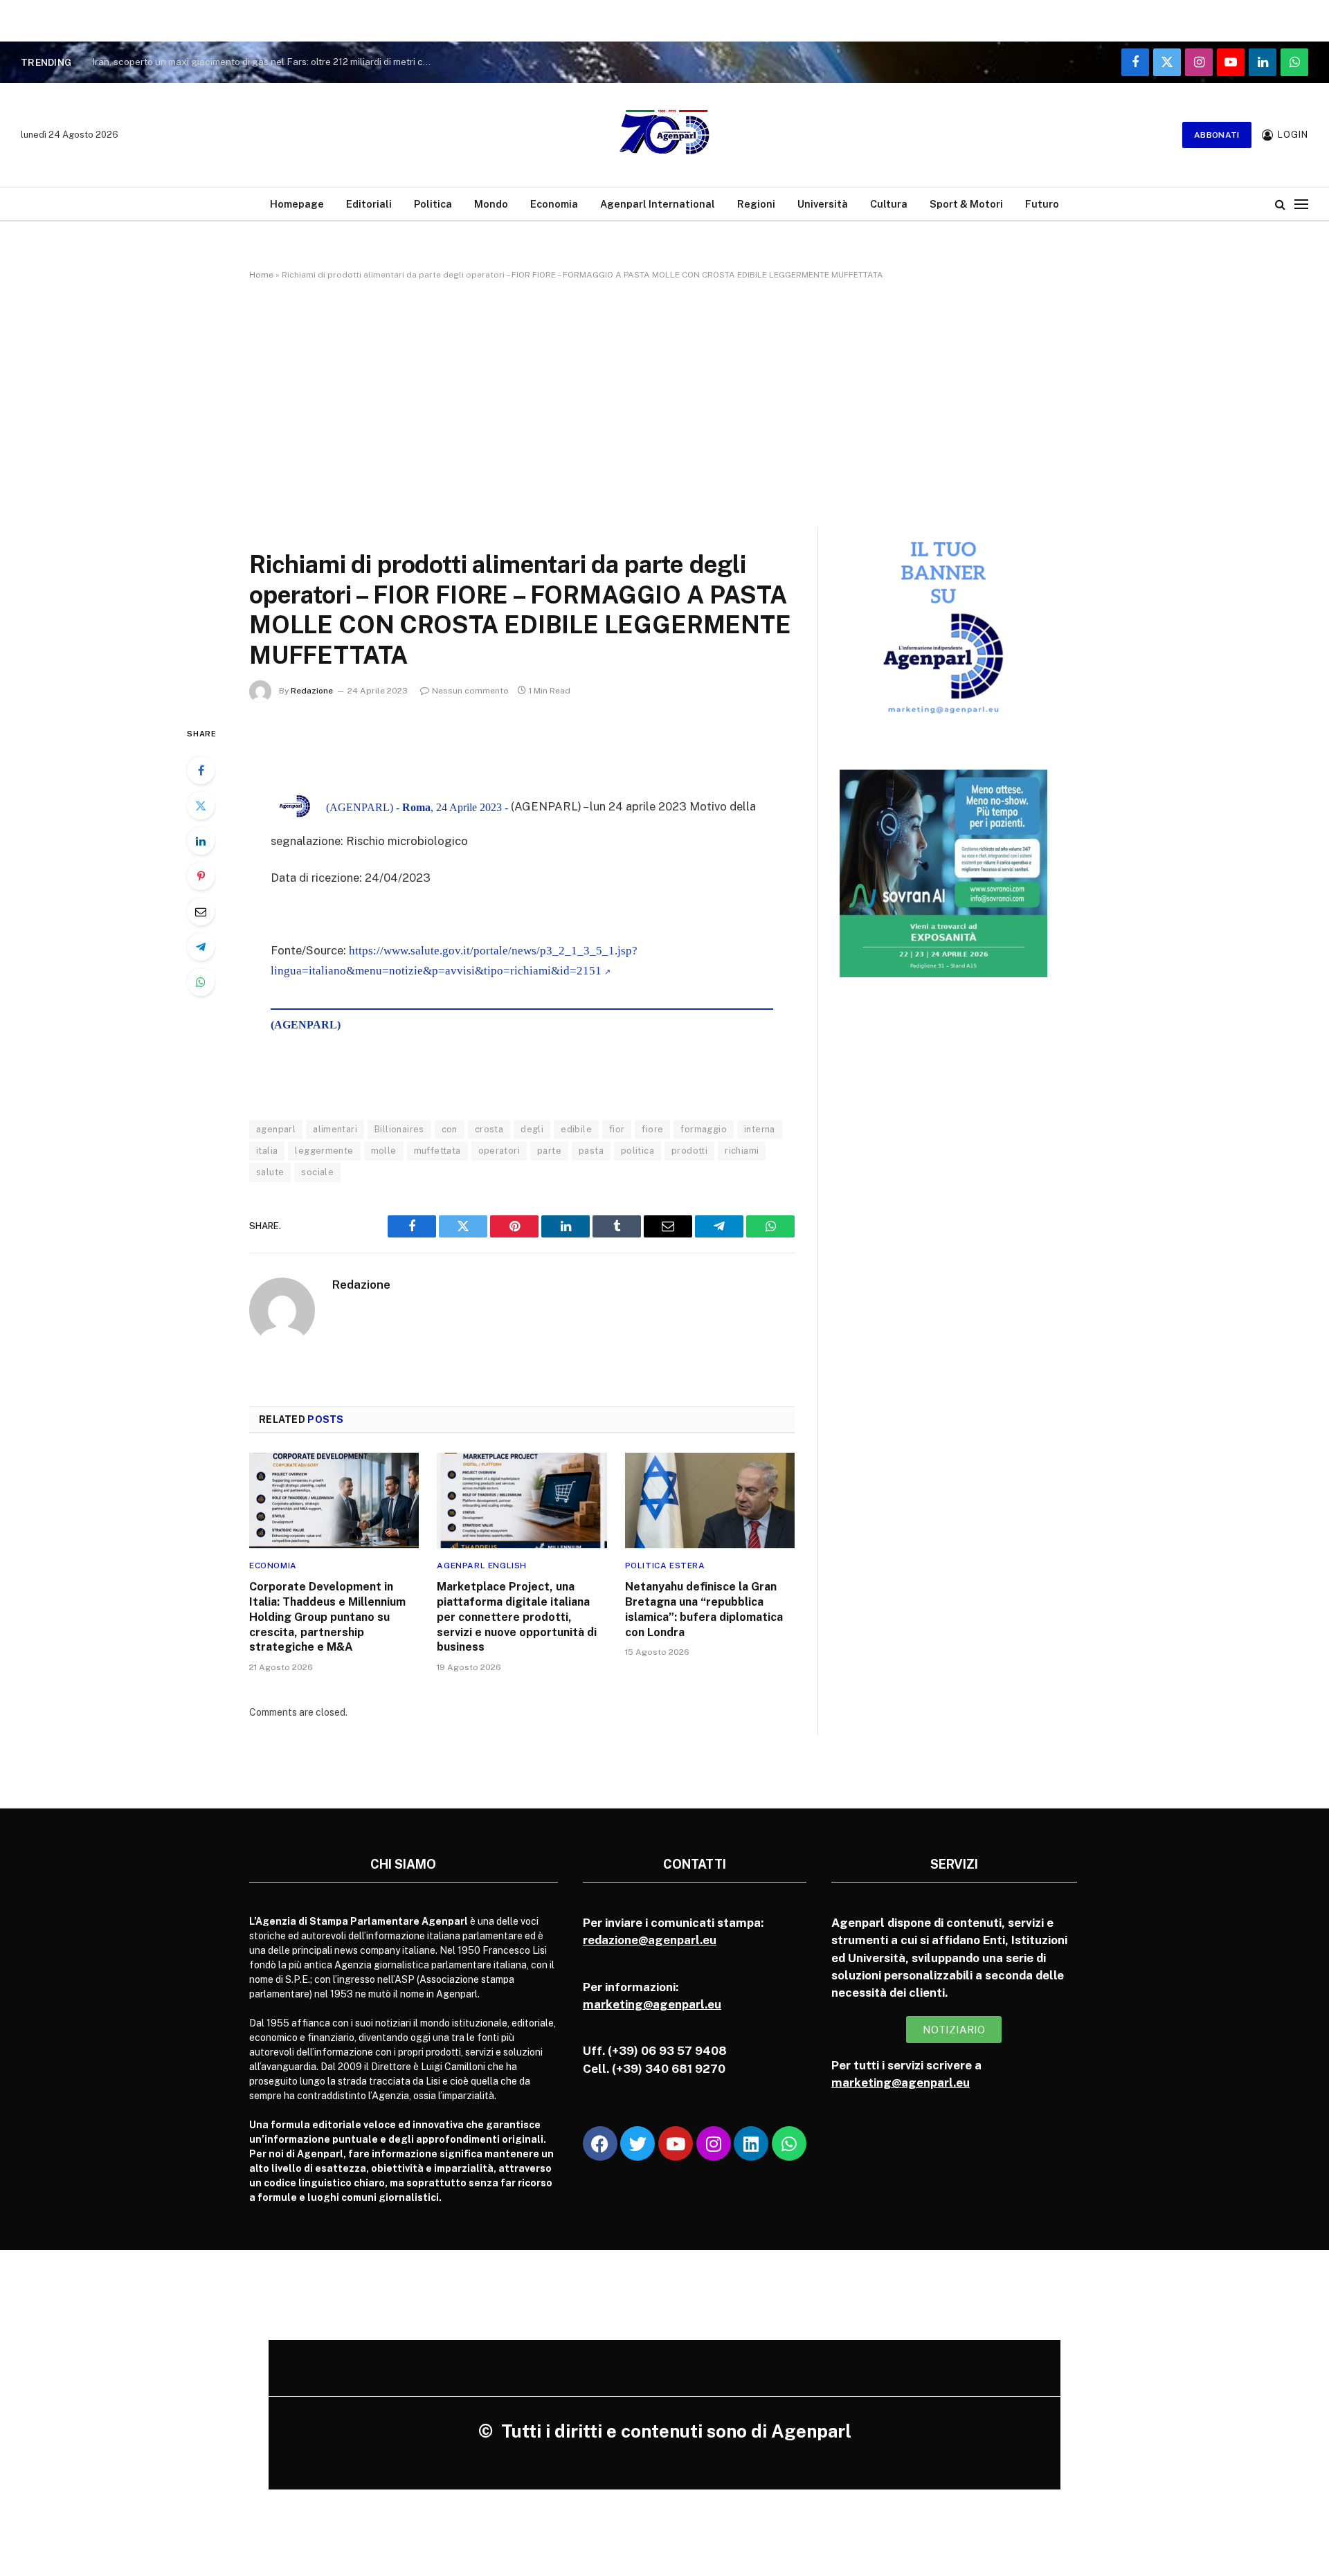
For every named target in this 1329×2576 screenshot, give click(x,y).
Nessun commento (470, 691)
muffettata (437, 1151)
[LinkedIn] (201, 841)
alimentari (335, 1129)
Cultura (889, 204)
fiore (652, 1129)
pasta (591, 1151)
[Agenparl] (664, 135)
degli (532, 1129)
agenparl (276, 1129)
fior (617, 1129)
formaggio (704, 1129)
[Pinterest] (201, 876)
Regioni (756, 204)
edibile (576, 1129)
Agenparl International (658, 204)
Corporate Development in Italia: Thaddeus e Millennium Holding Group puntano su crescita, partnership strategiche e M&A (327, 1617)
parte (549, 1151)
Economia (554, 204)
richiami (742, 1151)
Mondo (491, 204)
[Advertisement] (664, 401)
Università (823, 204)
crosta (489, 1129)
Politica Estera (665, 1566)
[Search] (1280, 204)
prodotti (689, 1151)
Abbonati (1217, 135)
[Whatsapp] (789, 2143)
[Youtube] (676, 2143)
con (450, 1129)
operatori (499, 1151)
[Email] (201, 911)
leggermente (324, 1151)
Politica (433, 204)
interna (760, 1129)
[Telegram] (201, 947)
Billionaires (399, 1129)
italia (267, 1151)
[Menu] (1301, 204)
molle (384, 1151)
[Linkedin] (751, 2143)
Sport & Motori (966, 204)
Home (261, 275)
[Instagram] (714, 2143)
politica (638, 1151)
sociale (317, 1172)
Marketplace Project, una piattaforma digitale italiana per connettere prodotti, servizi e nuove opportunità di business (517, 1617)
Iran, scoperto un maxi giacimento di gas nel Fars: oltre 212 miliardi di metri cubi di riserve (265, 62)
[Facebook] (201, 770)
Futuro (1042, 204)
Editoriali (369, 204)
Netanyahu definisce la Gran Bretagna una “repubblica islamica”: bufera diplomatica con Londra (704, 1609)
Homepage (297, 204)
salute (270, 1172)
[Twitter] (201, 806)
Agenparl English (482, 1566)
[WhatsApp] (201, 982)
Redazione (312, 691)
